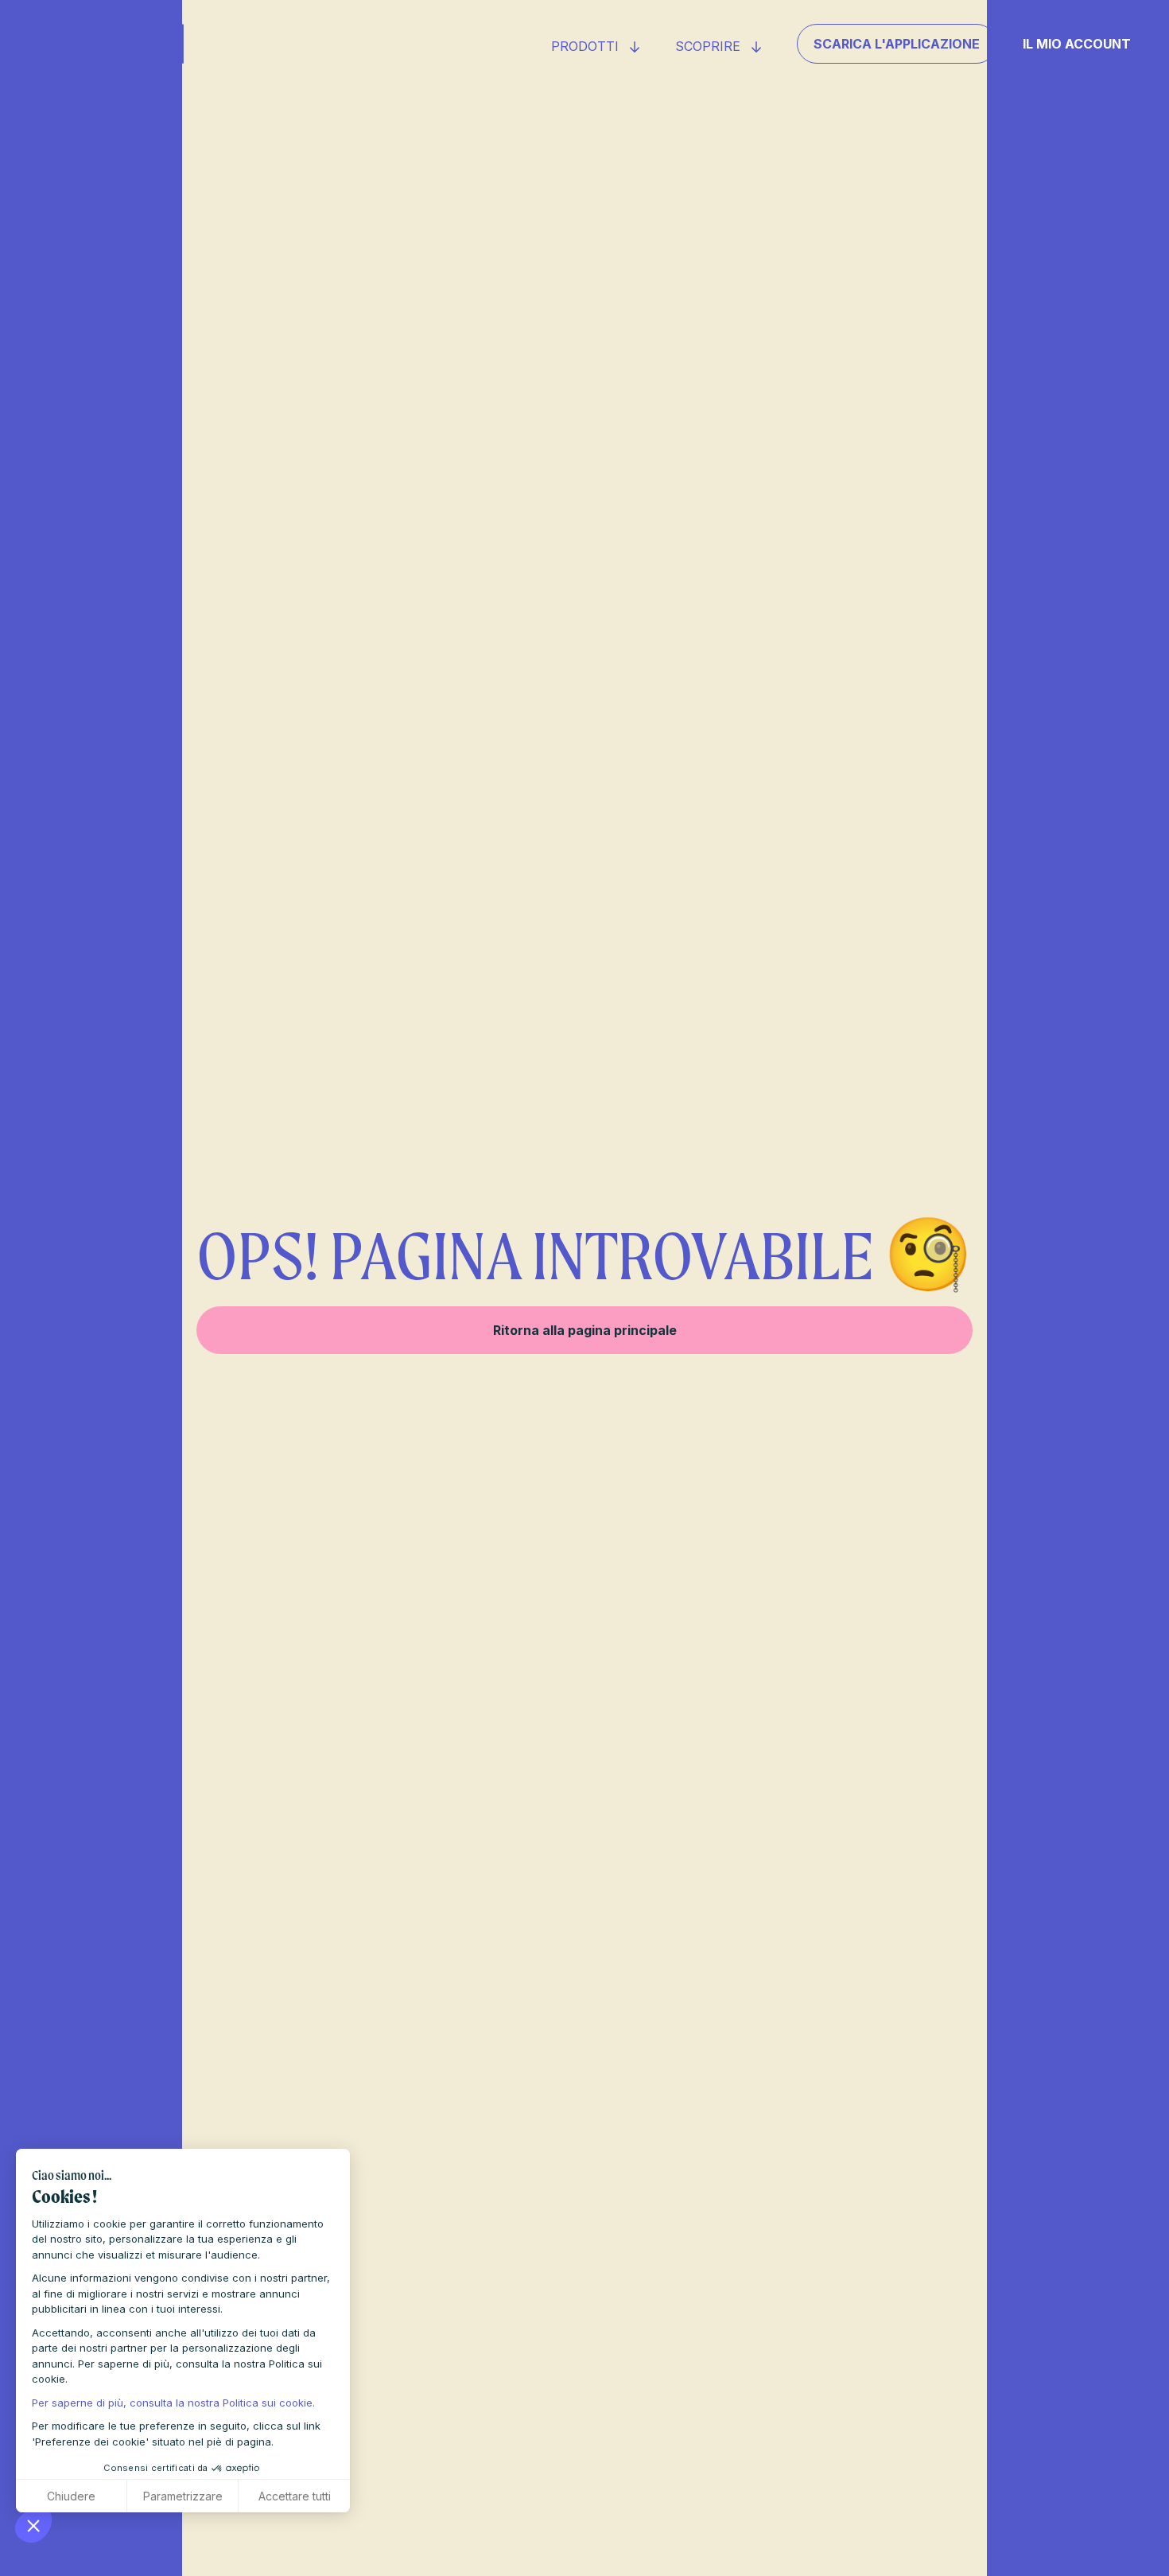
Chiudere (71, 2496)
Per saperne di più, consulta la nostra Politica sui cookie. (173, 2403)
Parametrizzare (183, 2496)
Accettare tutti (295, 2496)
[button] (33, 2525)
